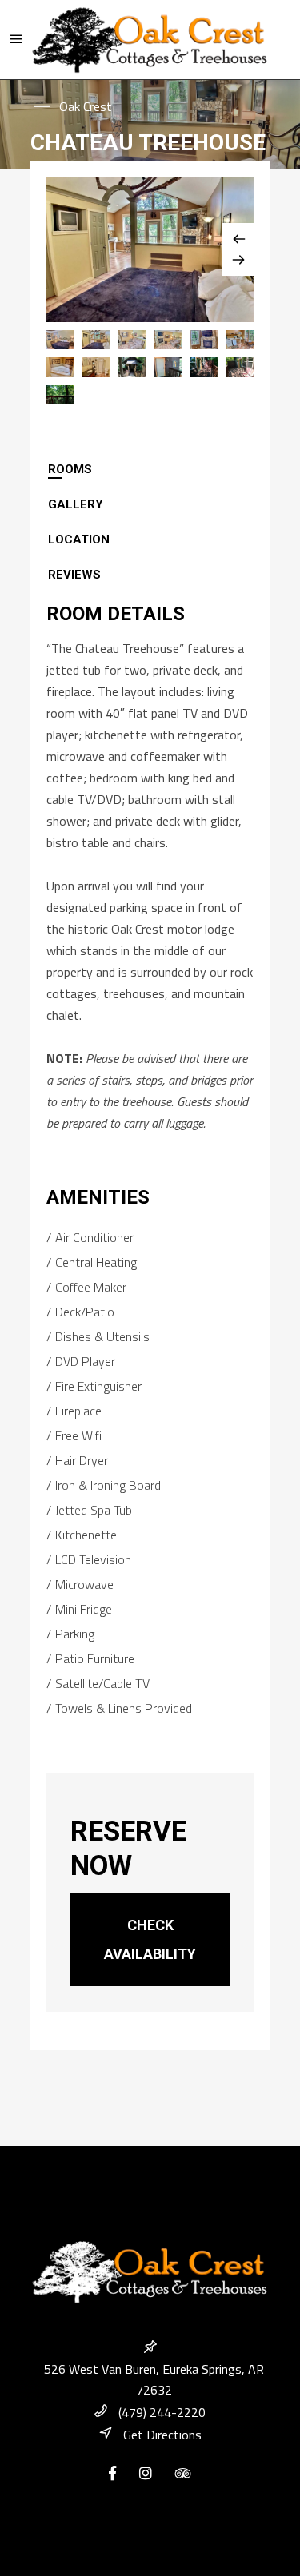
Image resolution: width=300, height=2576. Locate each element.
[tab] (150, 469)
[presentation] (150, 469)
